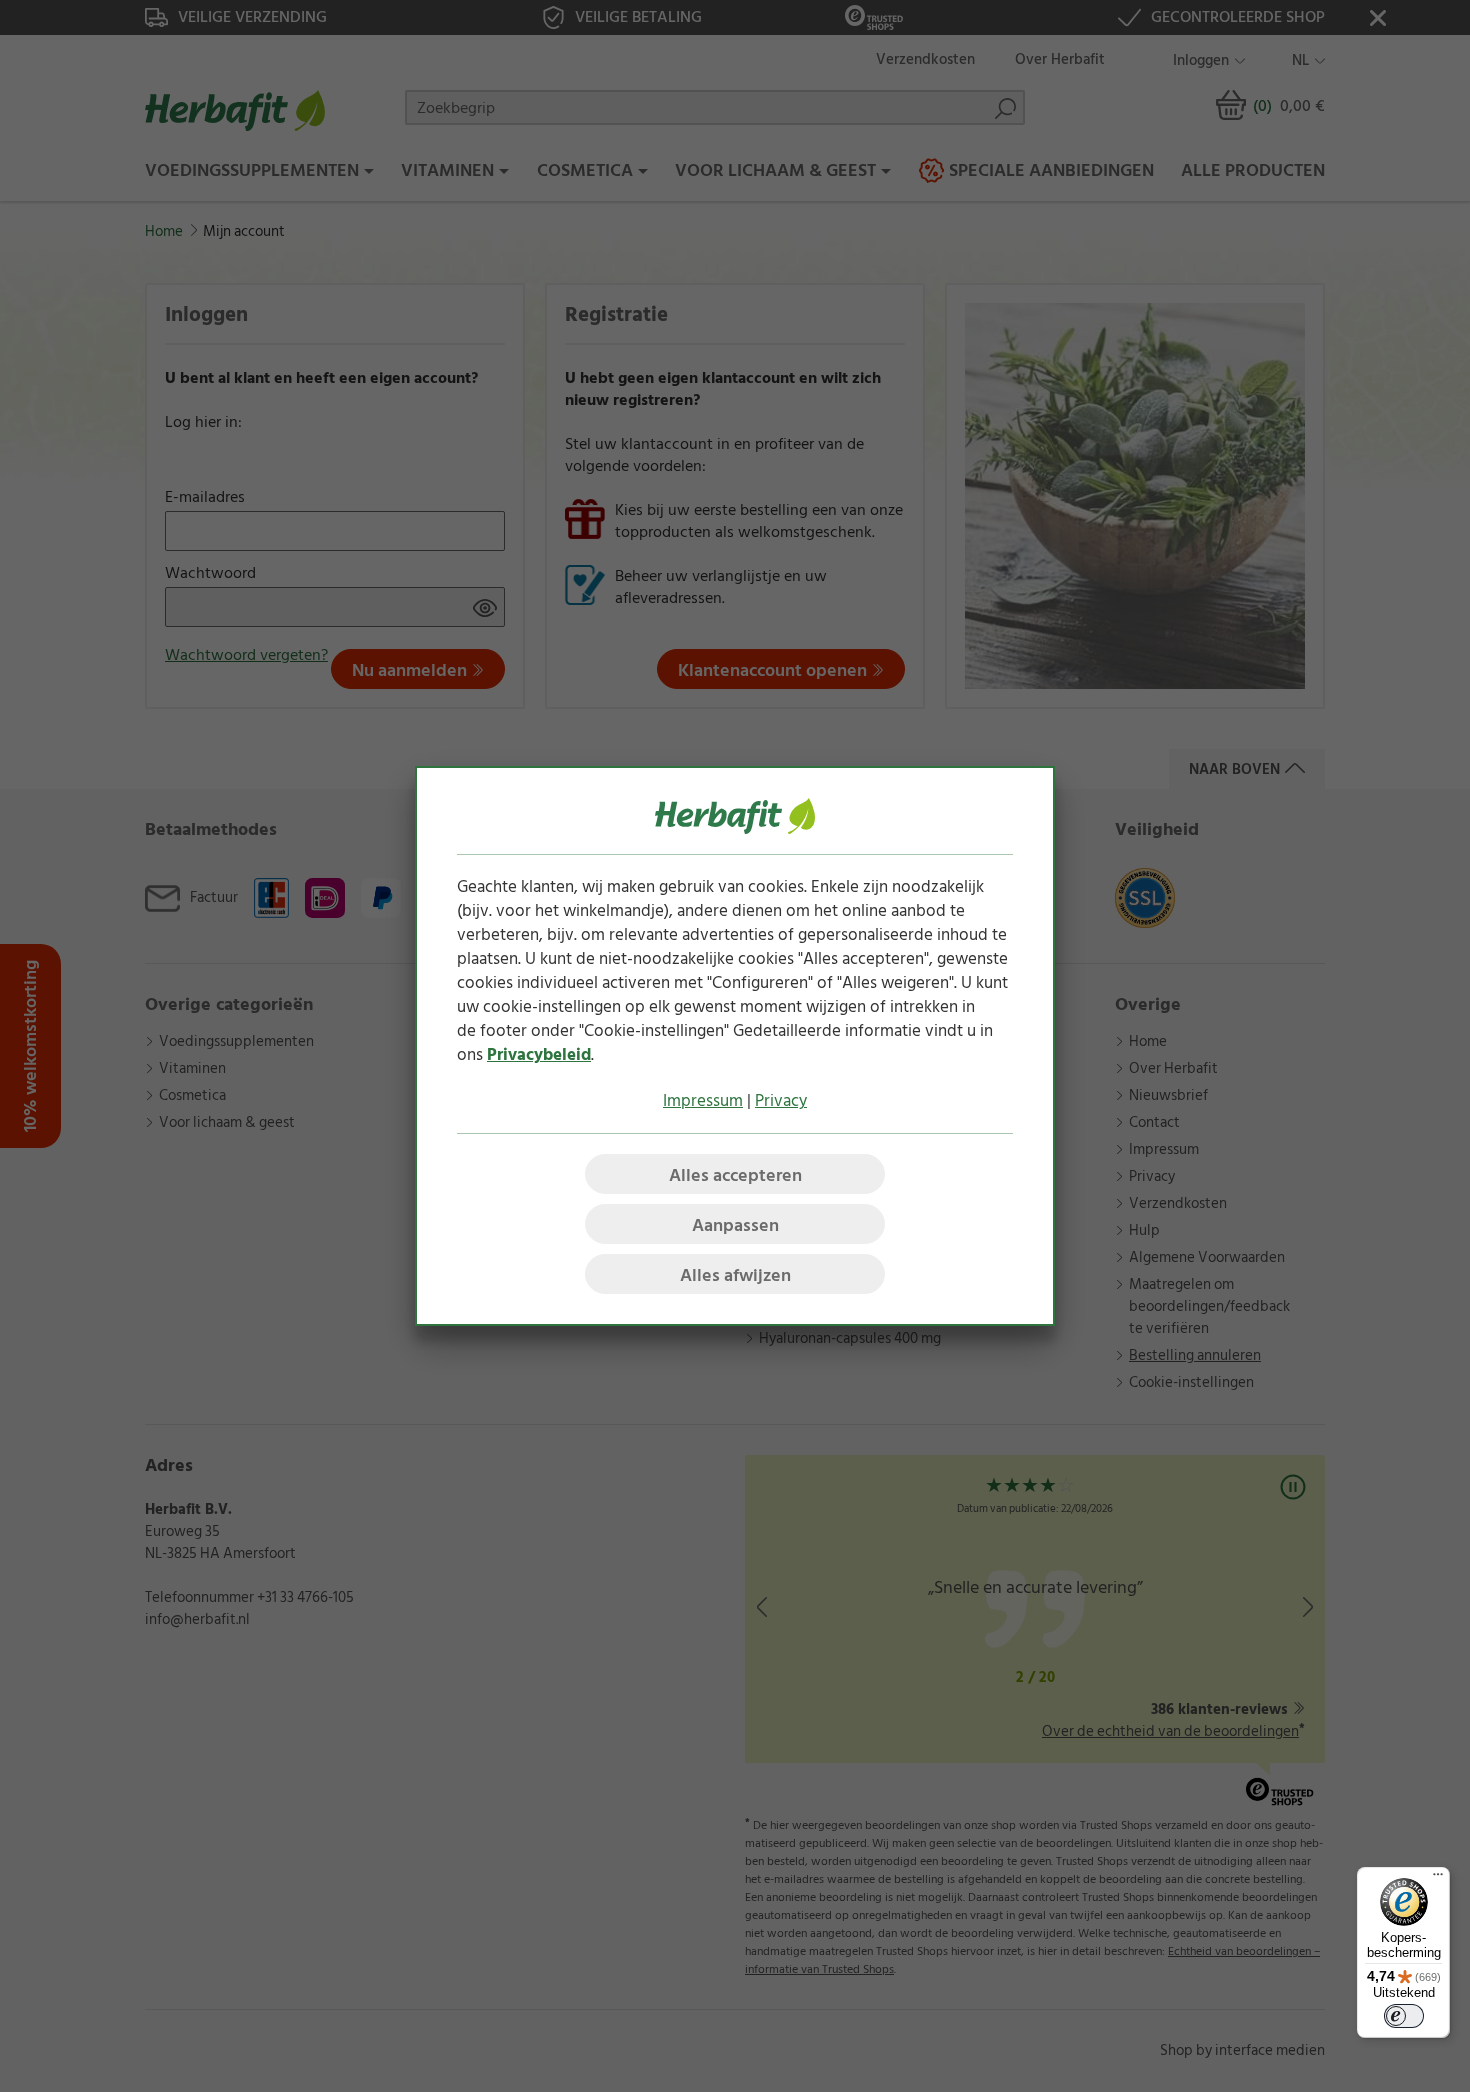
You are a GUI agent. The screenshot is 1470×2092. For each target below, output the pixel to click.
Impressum (703, 1101)
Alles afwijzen (735, 1275)
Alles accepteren (735, 1175)
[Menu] (1438, 1879)
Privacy (781, 1101)
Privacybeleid (539, 1055)
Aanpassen (735, 1225)
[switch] (1404, 2016)
